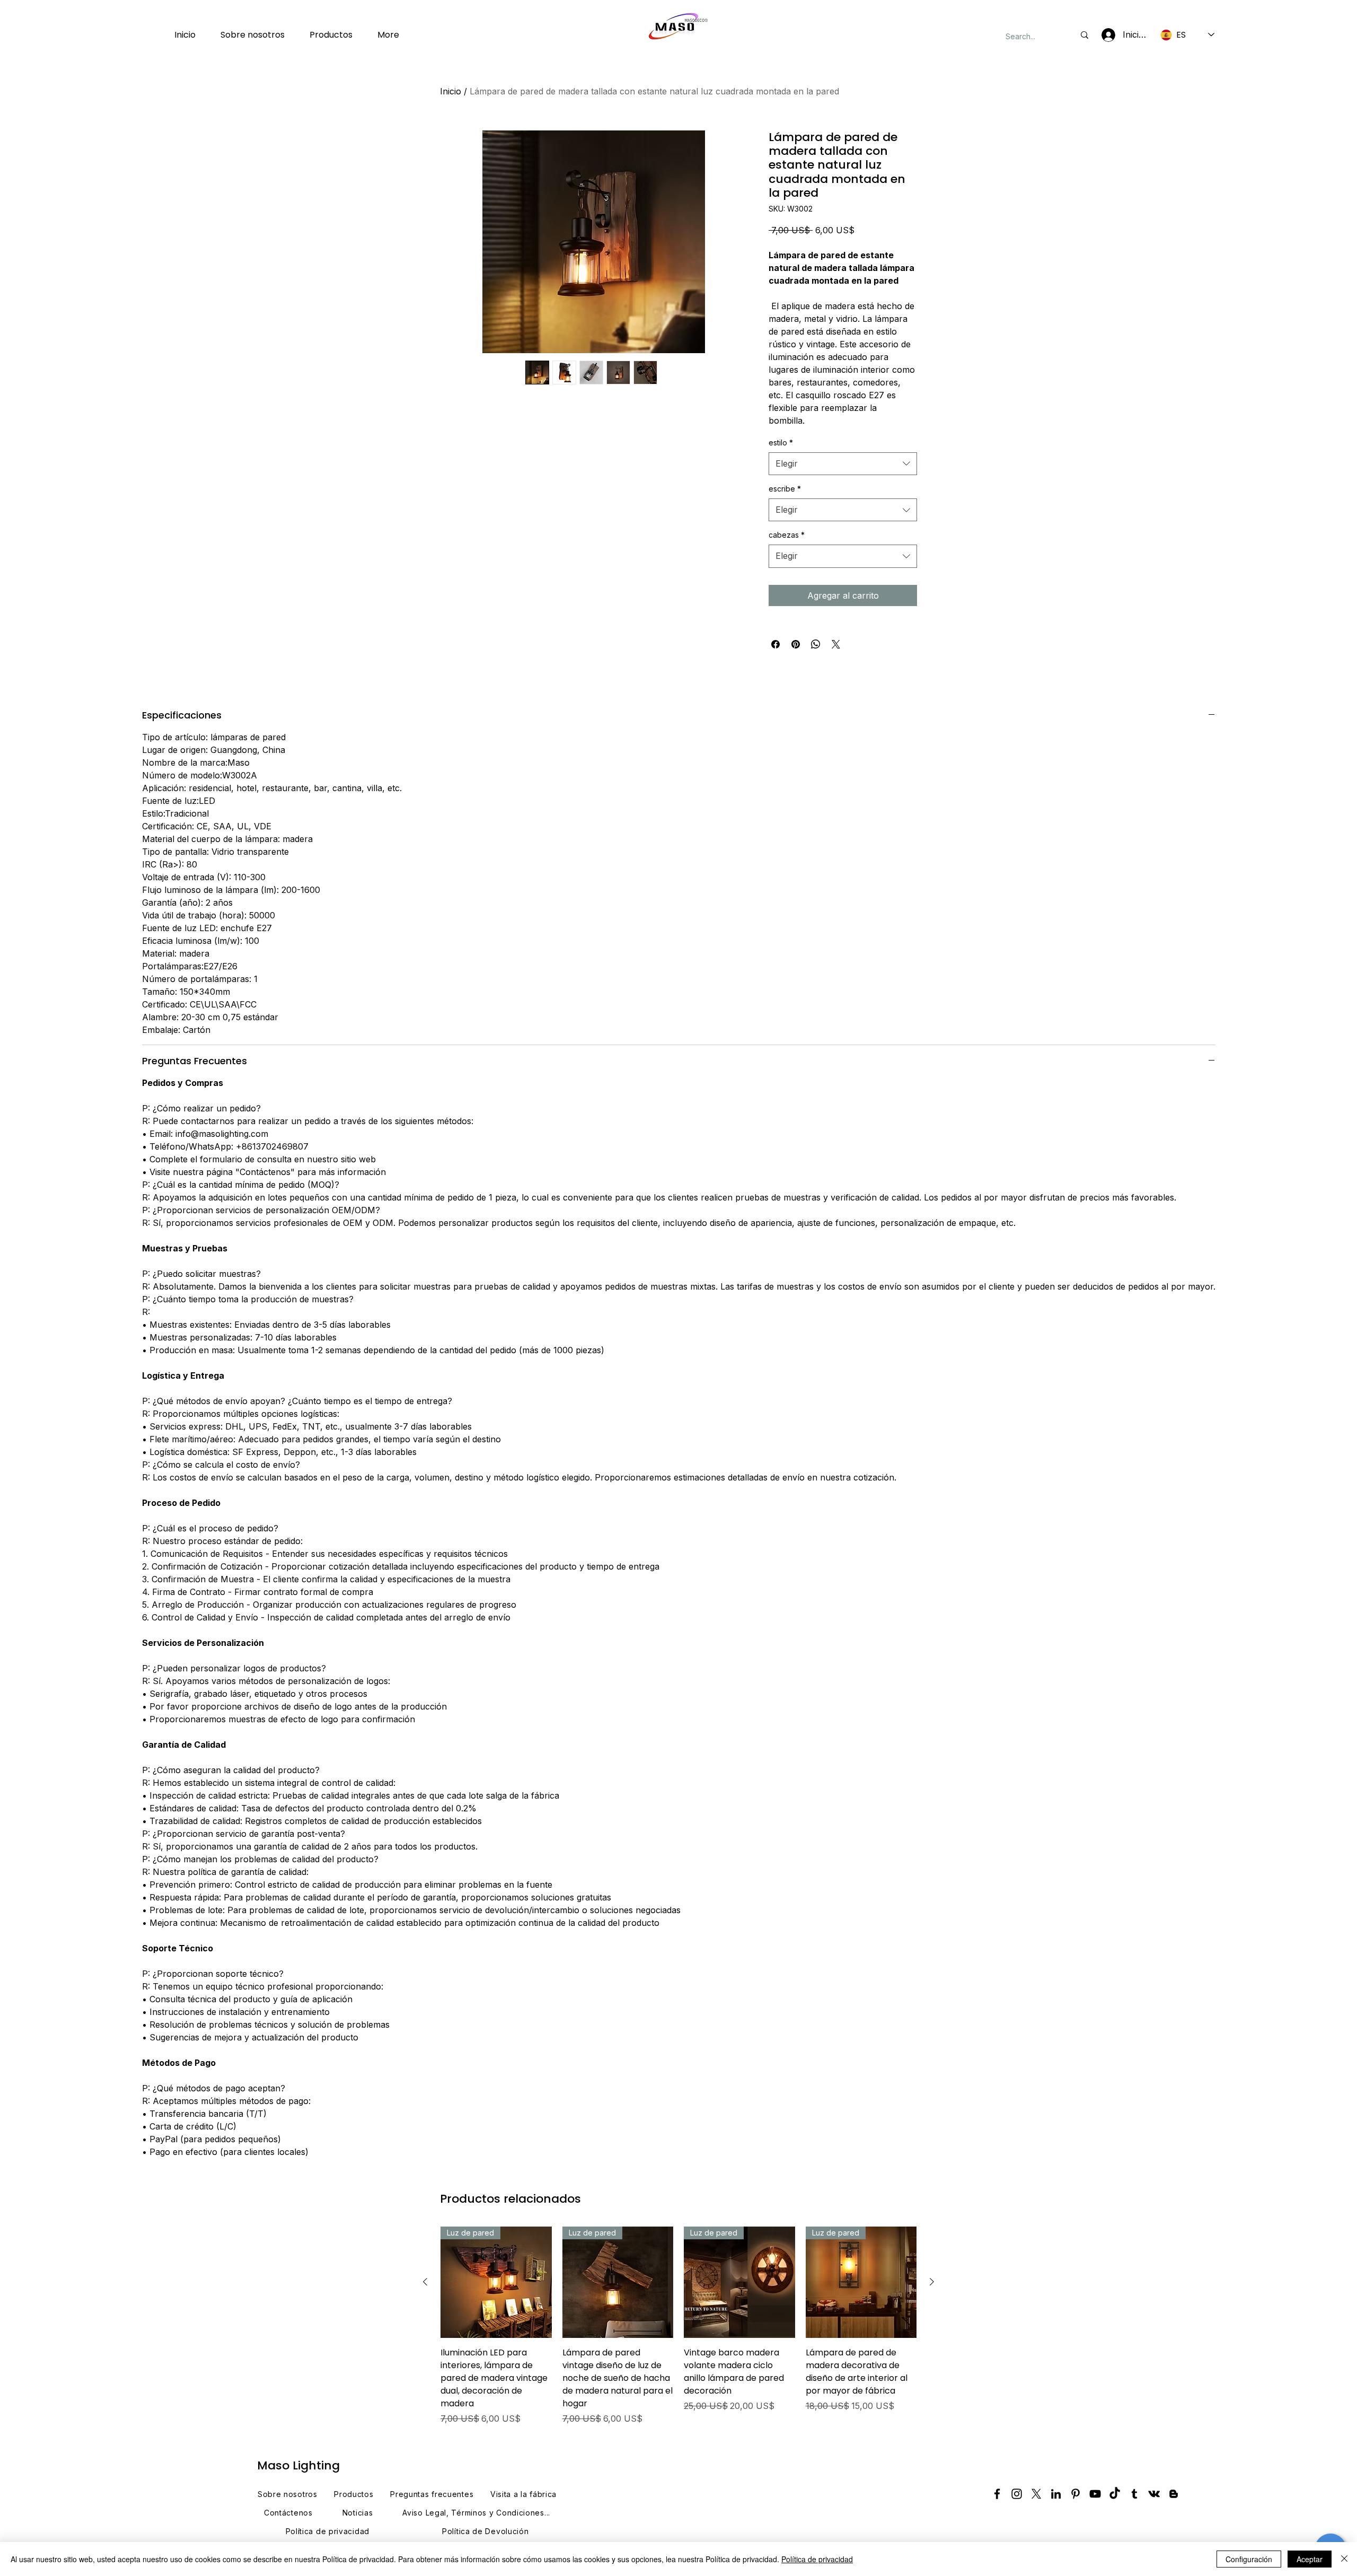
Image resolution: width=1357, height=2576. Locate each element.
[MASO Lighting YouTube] (1095, 2494)
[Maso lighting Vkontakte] (1154, 2494)
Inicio (451, 91)
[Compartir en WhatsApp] (816, 644)
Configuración (1249, 2559)
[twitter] (1036, 2494)
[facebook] (997, 2494)
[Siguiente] (932, 2282)
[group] (678, 2326)
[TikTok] (1115, 2494)
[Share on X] (836, 644)
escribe (785, 489)
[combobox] (843, 464)
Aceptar (1310, 2559)
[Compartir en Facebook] (776, 644)
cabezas (787, 535)
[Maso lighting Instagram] (1017, 2494)
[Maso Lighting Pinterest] (1076, 2494)
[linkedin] (1056, 2494)
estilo (781, 443)
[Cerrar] (1344, 2559)
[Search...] (1085, 35)
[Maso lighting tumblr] (1134, 2494)
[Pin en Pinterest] (796, 644)
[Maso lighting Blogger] (1174, 2494)
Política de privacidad (817, 2559)
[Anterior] (425, 2282)
